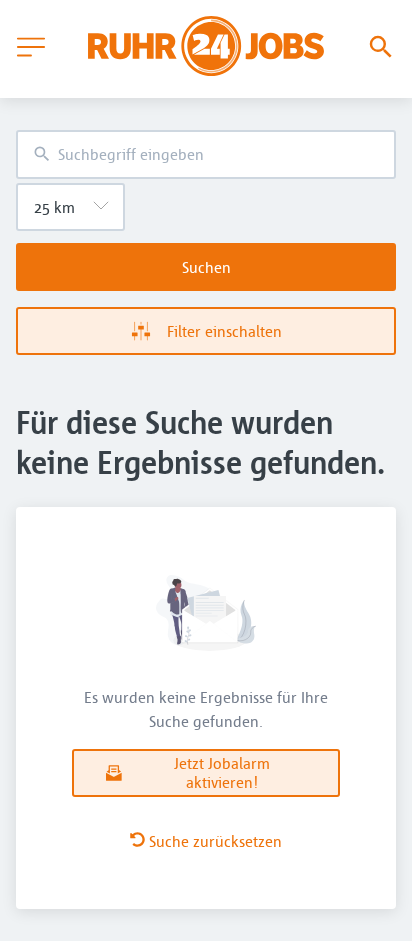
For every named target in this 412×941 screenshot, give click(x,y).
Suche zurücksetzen (215, 841)
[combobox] (206, 154)
